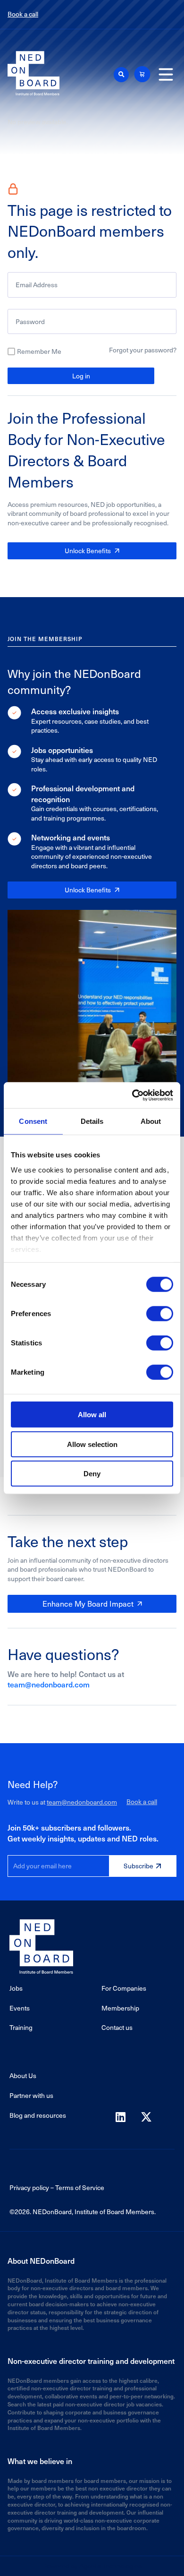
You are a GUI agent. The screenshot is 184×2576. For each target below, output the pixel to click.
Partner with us (31, 2095)
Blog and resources (38, 2115)
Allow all (92, 1415)
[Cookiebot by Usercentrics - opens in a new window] (132, 1095)
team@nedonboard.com (49, 1684)
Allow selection (92, 1444)
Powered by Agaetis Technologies (92, 2566)
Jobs (16, 1988)
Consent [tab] (33, 1121)
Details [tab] (92, 1121)
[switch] (160, 1314)
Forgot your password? (143, 350)
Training (21, 2027)
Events (20, 2008)
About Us (23, 2075)
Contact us (117, 2027)
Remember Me (39, 351)
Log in (81, 376)
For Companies (124, 1988)
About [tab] (151, 1121)
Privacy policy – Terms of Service (57, 2187)
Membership (120, 2008)
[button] (121, 75)
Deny (92, 1474)
